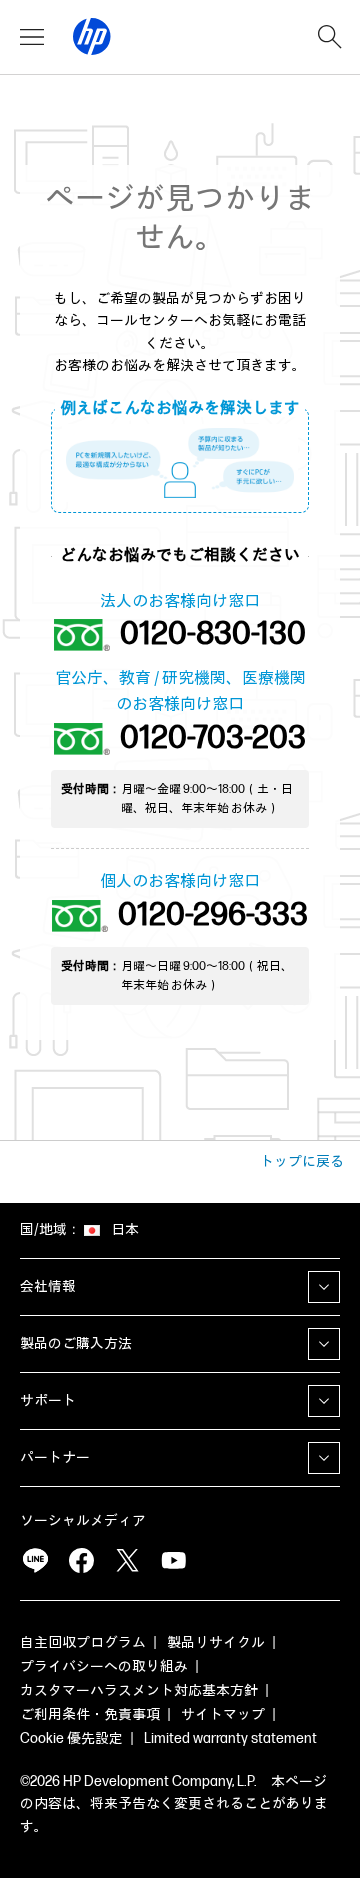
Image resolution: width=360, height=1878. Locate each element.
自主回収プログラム (83, 1642)
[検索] (330, 37)
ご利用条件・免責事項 (90, 1714)
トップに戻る (302, 1161)
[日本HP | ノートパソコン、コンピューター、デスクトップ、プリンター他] (92, 37)
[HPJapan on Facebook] (81, 1561)
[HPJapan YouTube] (173, 1561)
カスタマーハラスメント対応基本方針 (139, 1690)
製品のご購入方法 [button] (76, 1343)
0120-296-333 (213, 916)
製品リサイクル (216, 1642)
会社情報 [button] (48, 1286)
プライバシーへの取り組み (104, 1666)
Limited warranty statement (230, 1738)
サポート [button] (48, 1400)
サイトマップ (223, 1714)
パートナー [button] (55, 1457)
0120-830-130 (213, 635)
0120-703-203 (213, 739)
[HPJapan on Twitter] (127, 1561)
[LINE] (35, 1561)
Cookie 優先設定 (71, 1738)
